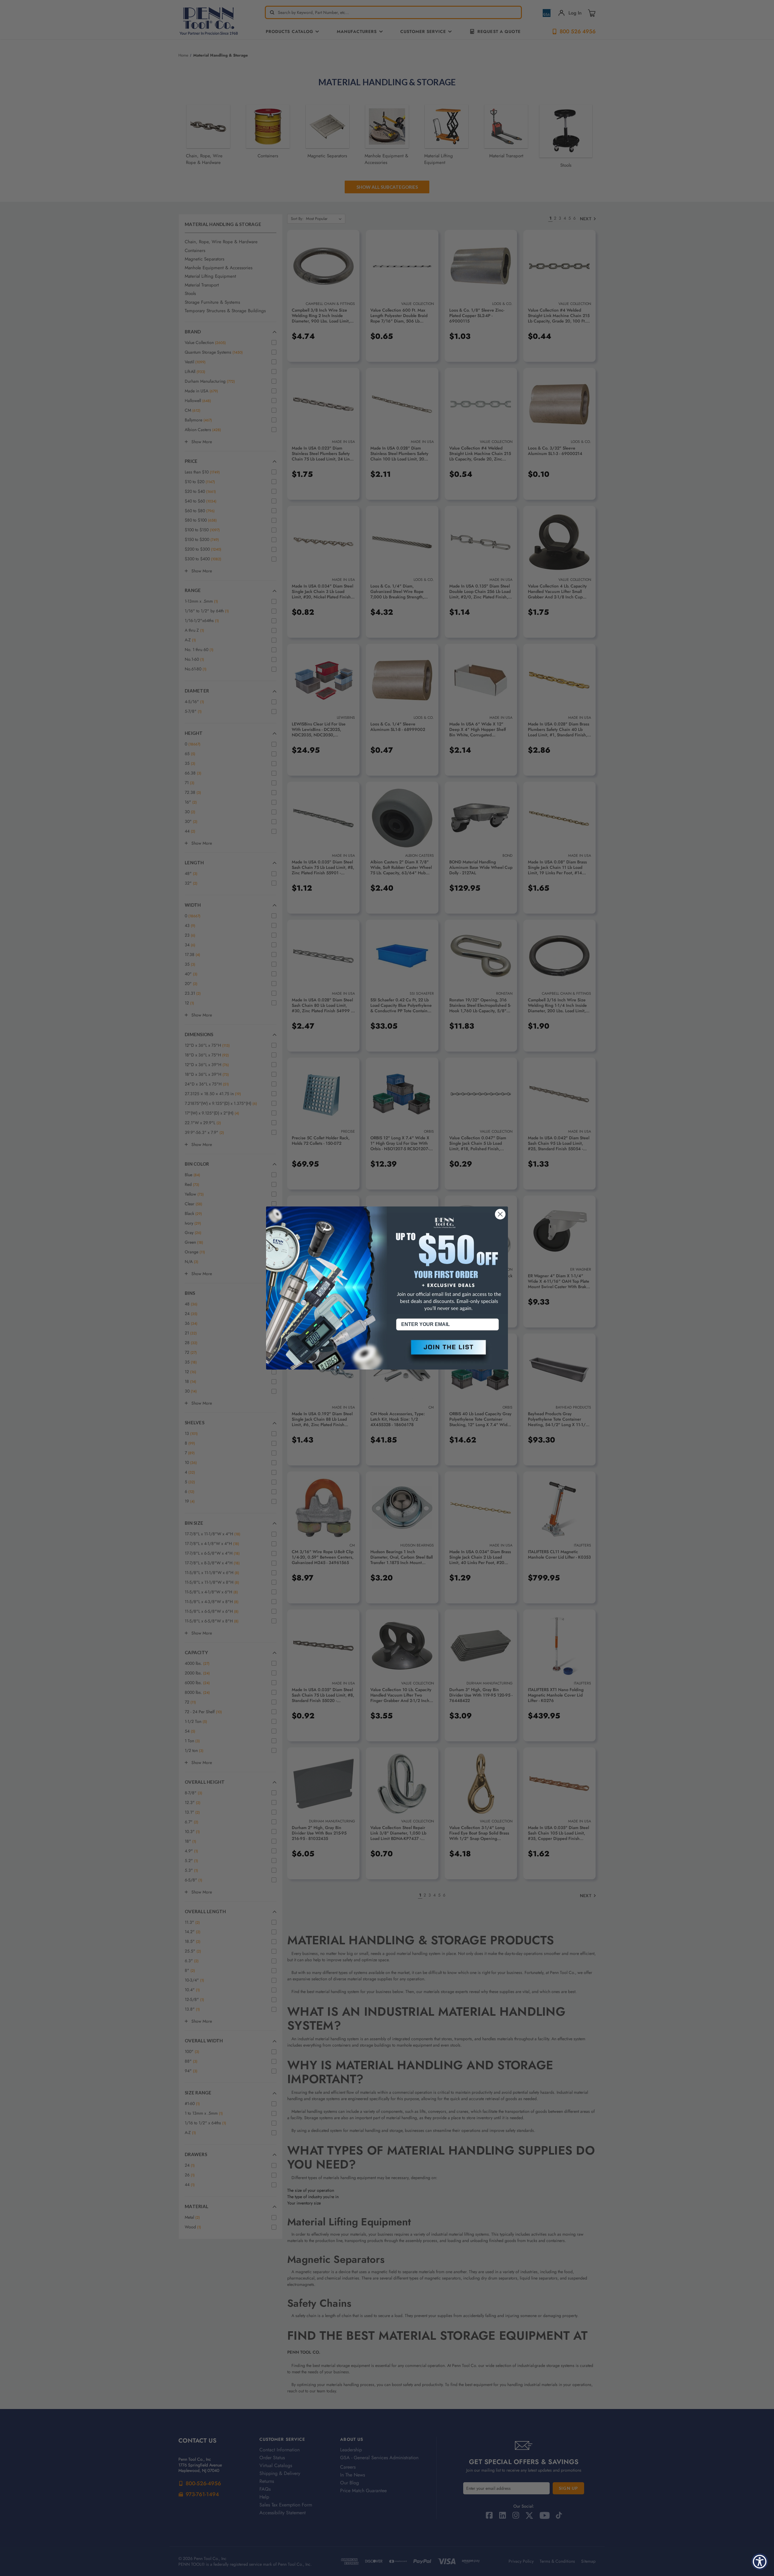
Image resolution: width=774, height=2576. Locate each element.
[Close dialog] (500, 1214)
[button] (447, 1352)
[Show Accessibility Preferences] (760, 2562)
